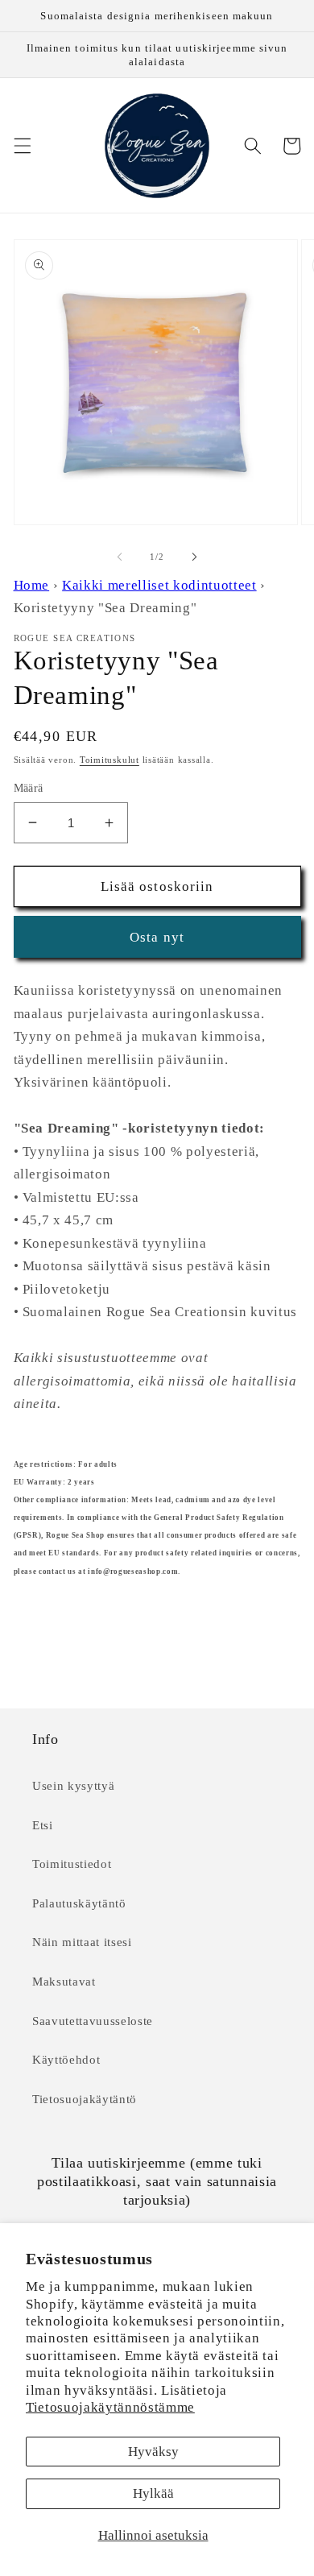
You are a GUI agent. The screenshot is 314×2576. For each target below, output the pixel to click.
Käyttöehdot (66, 2059)
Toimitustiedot (72, 1864)
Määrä (29, 788)
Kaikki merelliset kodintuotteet (159, 585)
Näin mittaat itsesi (82, 1942)
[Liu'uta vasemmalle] (120, 557)
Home (32, 585)
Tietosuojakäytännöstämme (110, 2407)
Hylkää (153, 2493)
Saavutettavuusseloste (93, 2021)
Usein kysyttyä (73, 1785)
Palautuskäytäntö (79, 1903)
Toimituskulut (109, 760)
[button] (22, 146)
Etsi (43, 1825)
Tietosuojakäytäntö (85, 2099)
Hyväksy (153, 2452)
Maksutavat (64, 1981)
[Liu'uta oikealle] (194, 557)
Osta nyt (157, 937)
